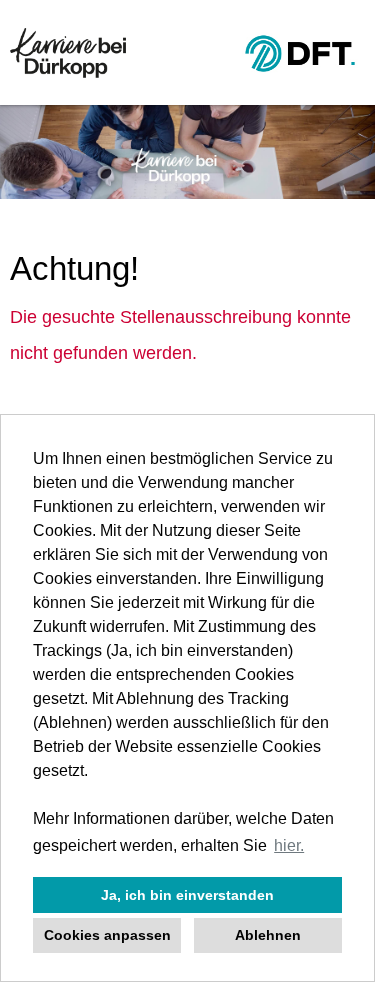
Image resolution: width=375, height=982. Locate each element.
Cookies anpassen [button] (107, 935)
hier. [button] (289, 845)
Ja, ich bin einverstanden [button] (187, 895)
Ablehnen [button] (268, 935)
